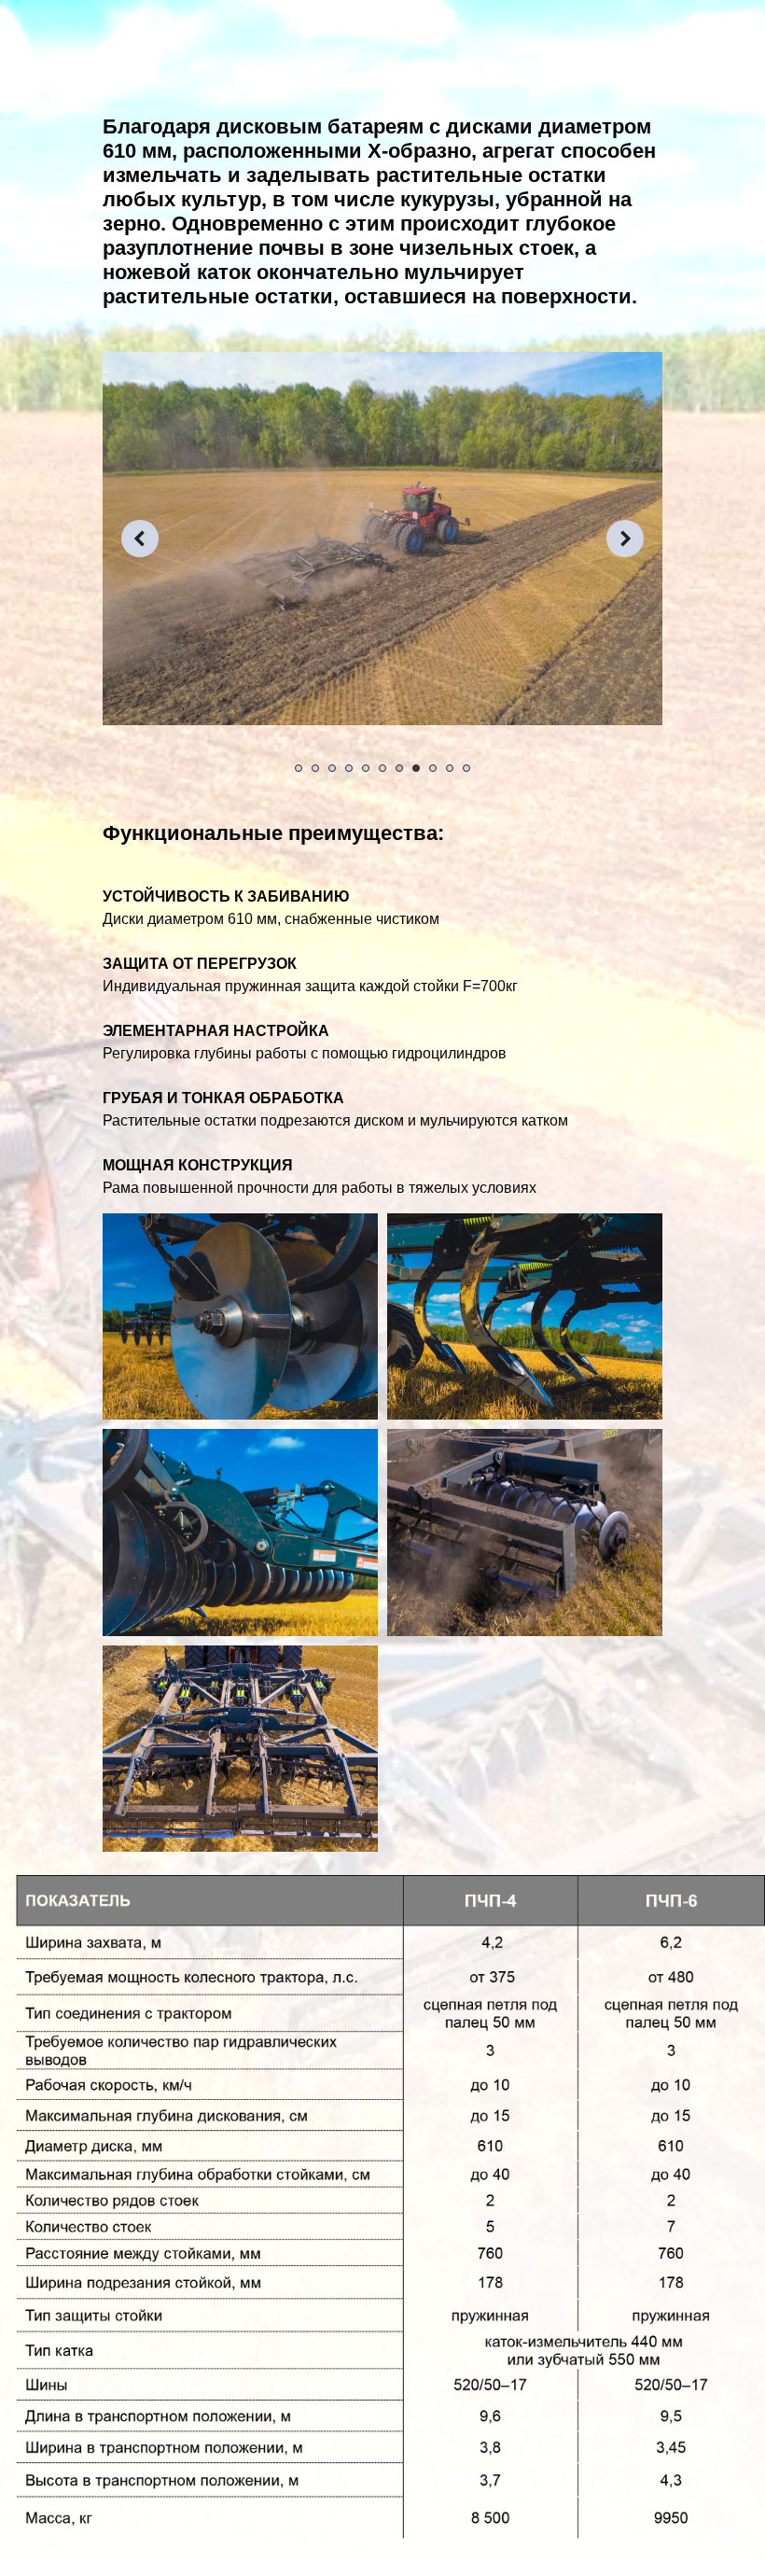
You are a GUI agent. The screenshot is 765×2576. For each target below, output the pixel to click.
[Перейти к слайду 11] (466, 768)
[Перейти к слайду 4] (349, 768)
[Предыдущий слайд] (140, 539)
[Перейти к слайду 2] (315, 768)
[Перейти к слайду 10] (450, 768)
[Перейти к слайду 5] (366, 768)
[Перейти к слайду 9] (433, 768)
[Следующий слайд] (625, 539)
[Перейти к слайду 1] (299, 768)
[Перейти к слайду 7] (399, 768)
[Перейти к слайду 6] (382, 768)
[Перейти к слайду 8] (416, 768)
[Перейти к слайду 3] (332, 768)
